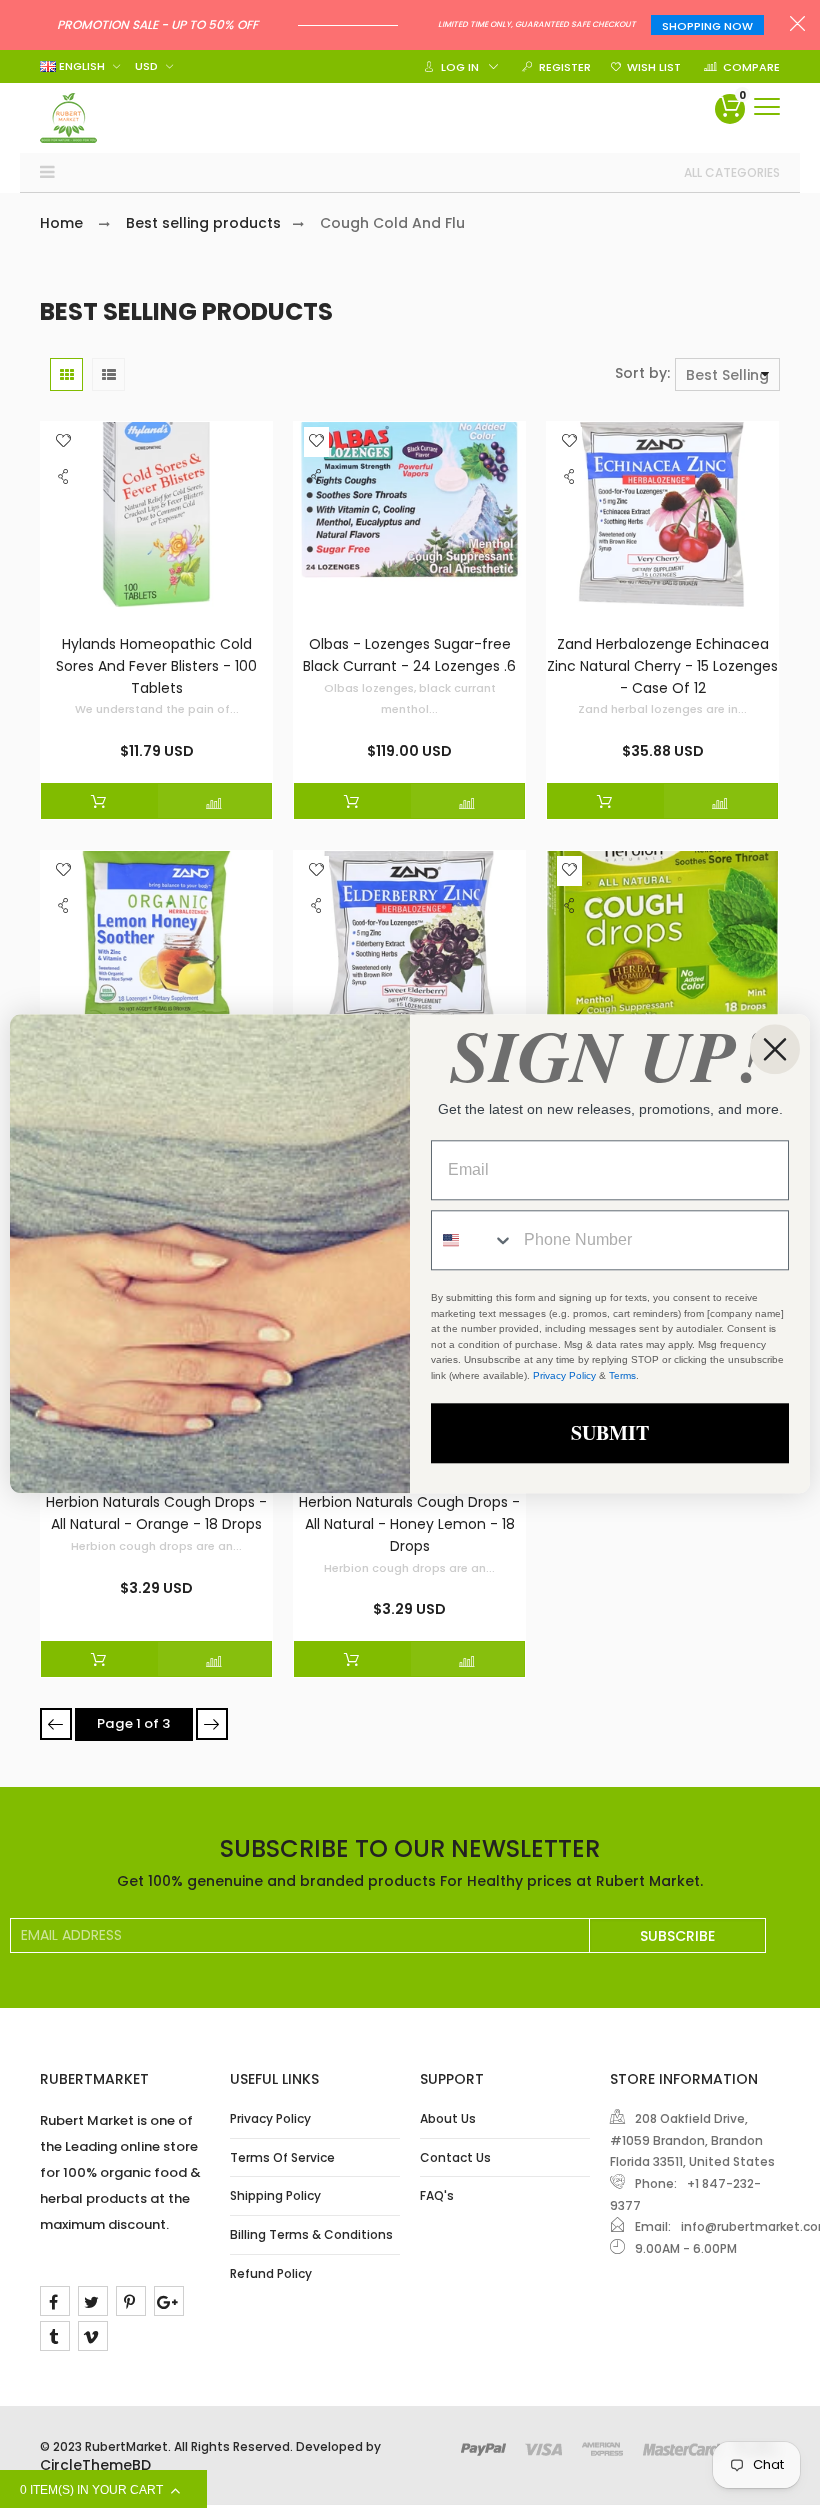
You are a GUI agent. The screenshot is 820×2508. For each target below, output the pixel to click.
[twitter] (93, 2301)
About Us (448, 2118)
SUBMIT (610, 1433)
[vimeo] (93, 2336)
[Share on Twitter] (65, 541)
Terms (622, 1375)
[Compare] (215, 801)
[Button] (767, 106)
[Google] (169, 2301)
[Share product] (63, 482)
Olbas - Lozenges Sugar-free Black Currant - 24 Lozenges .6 (409, 655)
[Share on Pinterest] (65, 563)
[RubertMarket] (68, 118)
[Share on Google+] (65, 585)
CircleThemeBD (95, 2465)
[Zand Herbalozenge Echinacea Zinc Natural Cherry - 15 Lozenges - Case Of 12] (662, 518)
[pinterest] (131, 2301)
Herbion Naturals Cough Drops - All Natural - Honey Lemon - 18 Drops (409, 1523)
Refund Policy (271, 2273)
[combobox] (473, 1241)
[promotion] (797, 26)
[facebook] (55, 2301)
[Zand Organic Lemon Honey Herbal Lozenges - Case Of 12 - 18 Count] (156, 947)
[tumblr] (55, 2336)
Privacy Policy (270, 2118)
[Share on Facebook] (65, 519)
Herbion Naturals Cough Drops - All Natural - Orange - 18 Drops (156, 1513)
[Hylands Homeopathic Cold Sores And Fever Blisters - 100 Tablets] (156, 518)
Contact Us (455, 2157)
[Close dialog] (775, 1049)
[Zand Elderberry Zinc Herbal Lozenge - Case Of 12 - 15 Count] (409, 947)
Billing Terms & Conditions (311, 2234)
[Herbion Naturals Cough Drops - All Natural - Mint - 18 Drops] (662, 947)
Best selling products (203, 223)
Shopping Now (707, 26)
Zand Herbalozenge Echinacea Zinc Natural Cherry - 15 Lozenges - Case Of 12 (662, 665)
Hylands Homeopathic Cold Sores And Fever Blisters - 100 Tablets (156, 665)
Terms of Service (282, 2157)
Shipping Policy (275, 2195)
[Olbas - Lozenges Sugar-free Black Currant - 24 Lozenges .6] (409, 518)
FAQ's (437, 2195)
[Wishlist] (63, 442)
